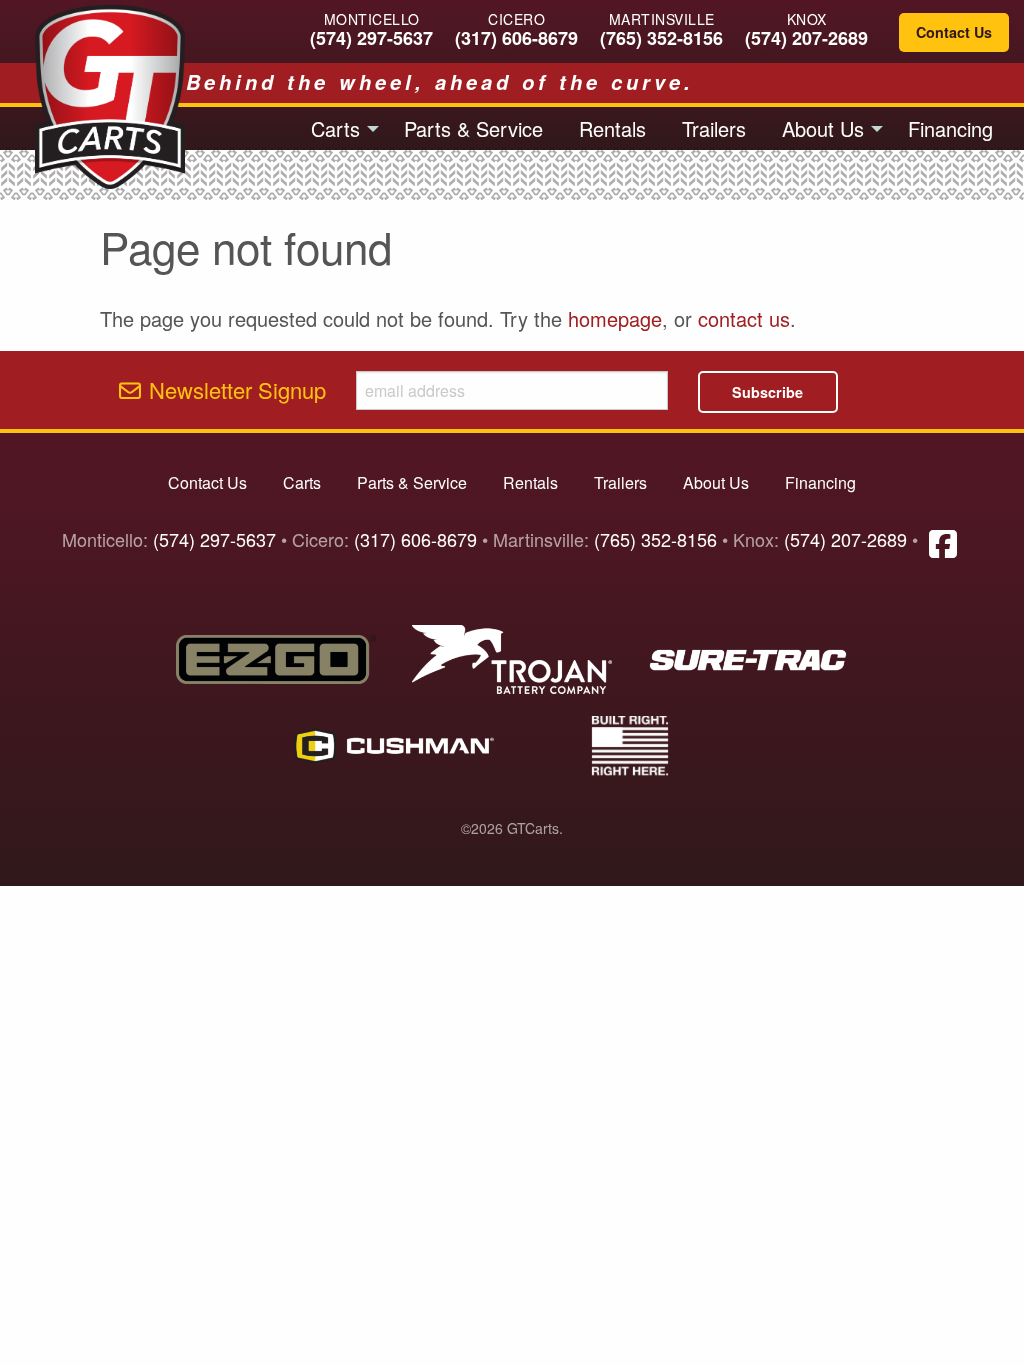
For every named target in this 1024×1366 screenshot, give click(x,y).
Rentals (612, 128)
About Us (823, 128)
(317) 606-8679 (516, 38)
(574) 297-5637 (371, 38)
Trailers (714, 128)
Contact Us (954, 32)
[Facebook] (943, 542)
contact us (744, 318)
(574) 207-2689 (806, 38)
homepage (615, 318)
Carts (335, 128)
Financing (950, 128)
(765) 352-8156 (661, 38)
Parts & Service (473, 128)
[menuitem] (339, 128)
